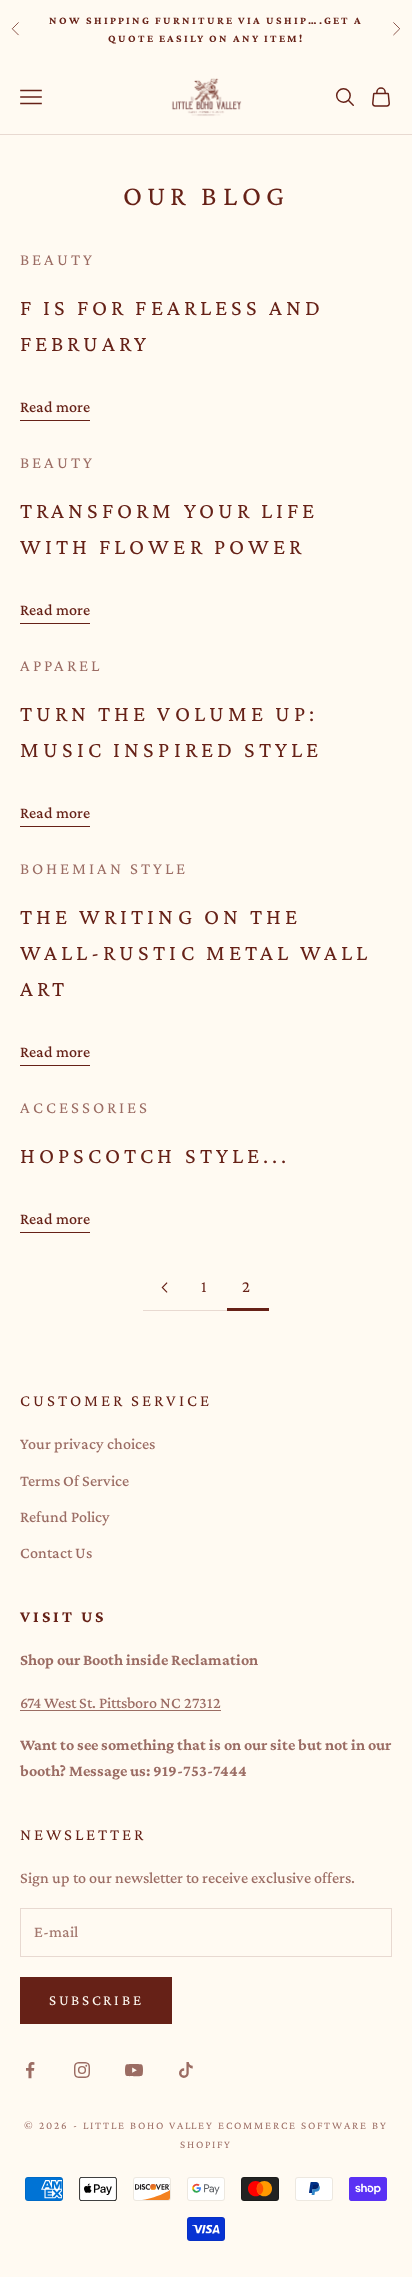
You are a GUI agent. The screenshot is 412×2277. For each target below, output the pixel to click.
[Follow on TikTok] (186, 2070)
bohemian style (104, 868)
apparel (61, 665)
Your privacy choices (87, 1443)
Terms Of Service (74, 1480)
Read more (55, 406)
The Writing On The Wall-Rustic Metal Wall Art (195, 952)
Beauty (57, 259)
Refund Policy (65, 1516)
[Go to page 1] (164, 1287)
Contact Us (56, 1552)
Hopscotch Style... (155, 1155)
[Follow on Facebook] (30, 2070)
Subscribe (96, 2000)
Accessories (85, 1107)
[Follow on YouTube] (134, 2070)
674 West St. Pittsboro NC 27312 (120, 1702)
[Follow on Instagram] (82, 2070)
